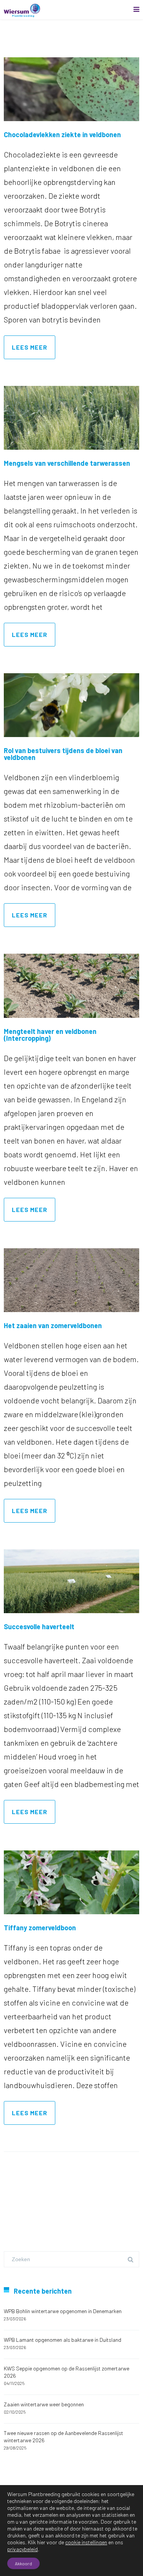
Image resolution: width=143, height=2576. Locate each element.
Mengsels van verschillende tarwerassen (67, 463)
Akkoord (23, 2563)
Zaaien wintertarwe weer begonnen (44, 2404)
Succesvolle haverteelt (39, 1627)
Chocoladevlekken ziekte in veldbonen (62, 134)
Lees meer (30, 347)
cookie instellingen (86, 2542)
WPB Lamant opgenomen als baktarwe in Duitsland (63, 2340)
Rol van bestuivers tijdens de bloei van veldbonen (63, 754)
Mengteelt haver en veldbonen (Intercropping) (50, 1035)
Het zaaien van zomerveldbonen (53, 1325)
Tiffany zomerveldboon (40, 1928)
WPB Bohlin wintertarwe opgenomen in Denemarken (63, 2311)
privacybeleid (22, 2549)
